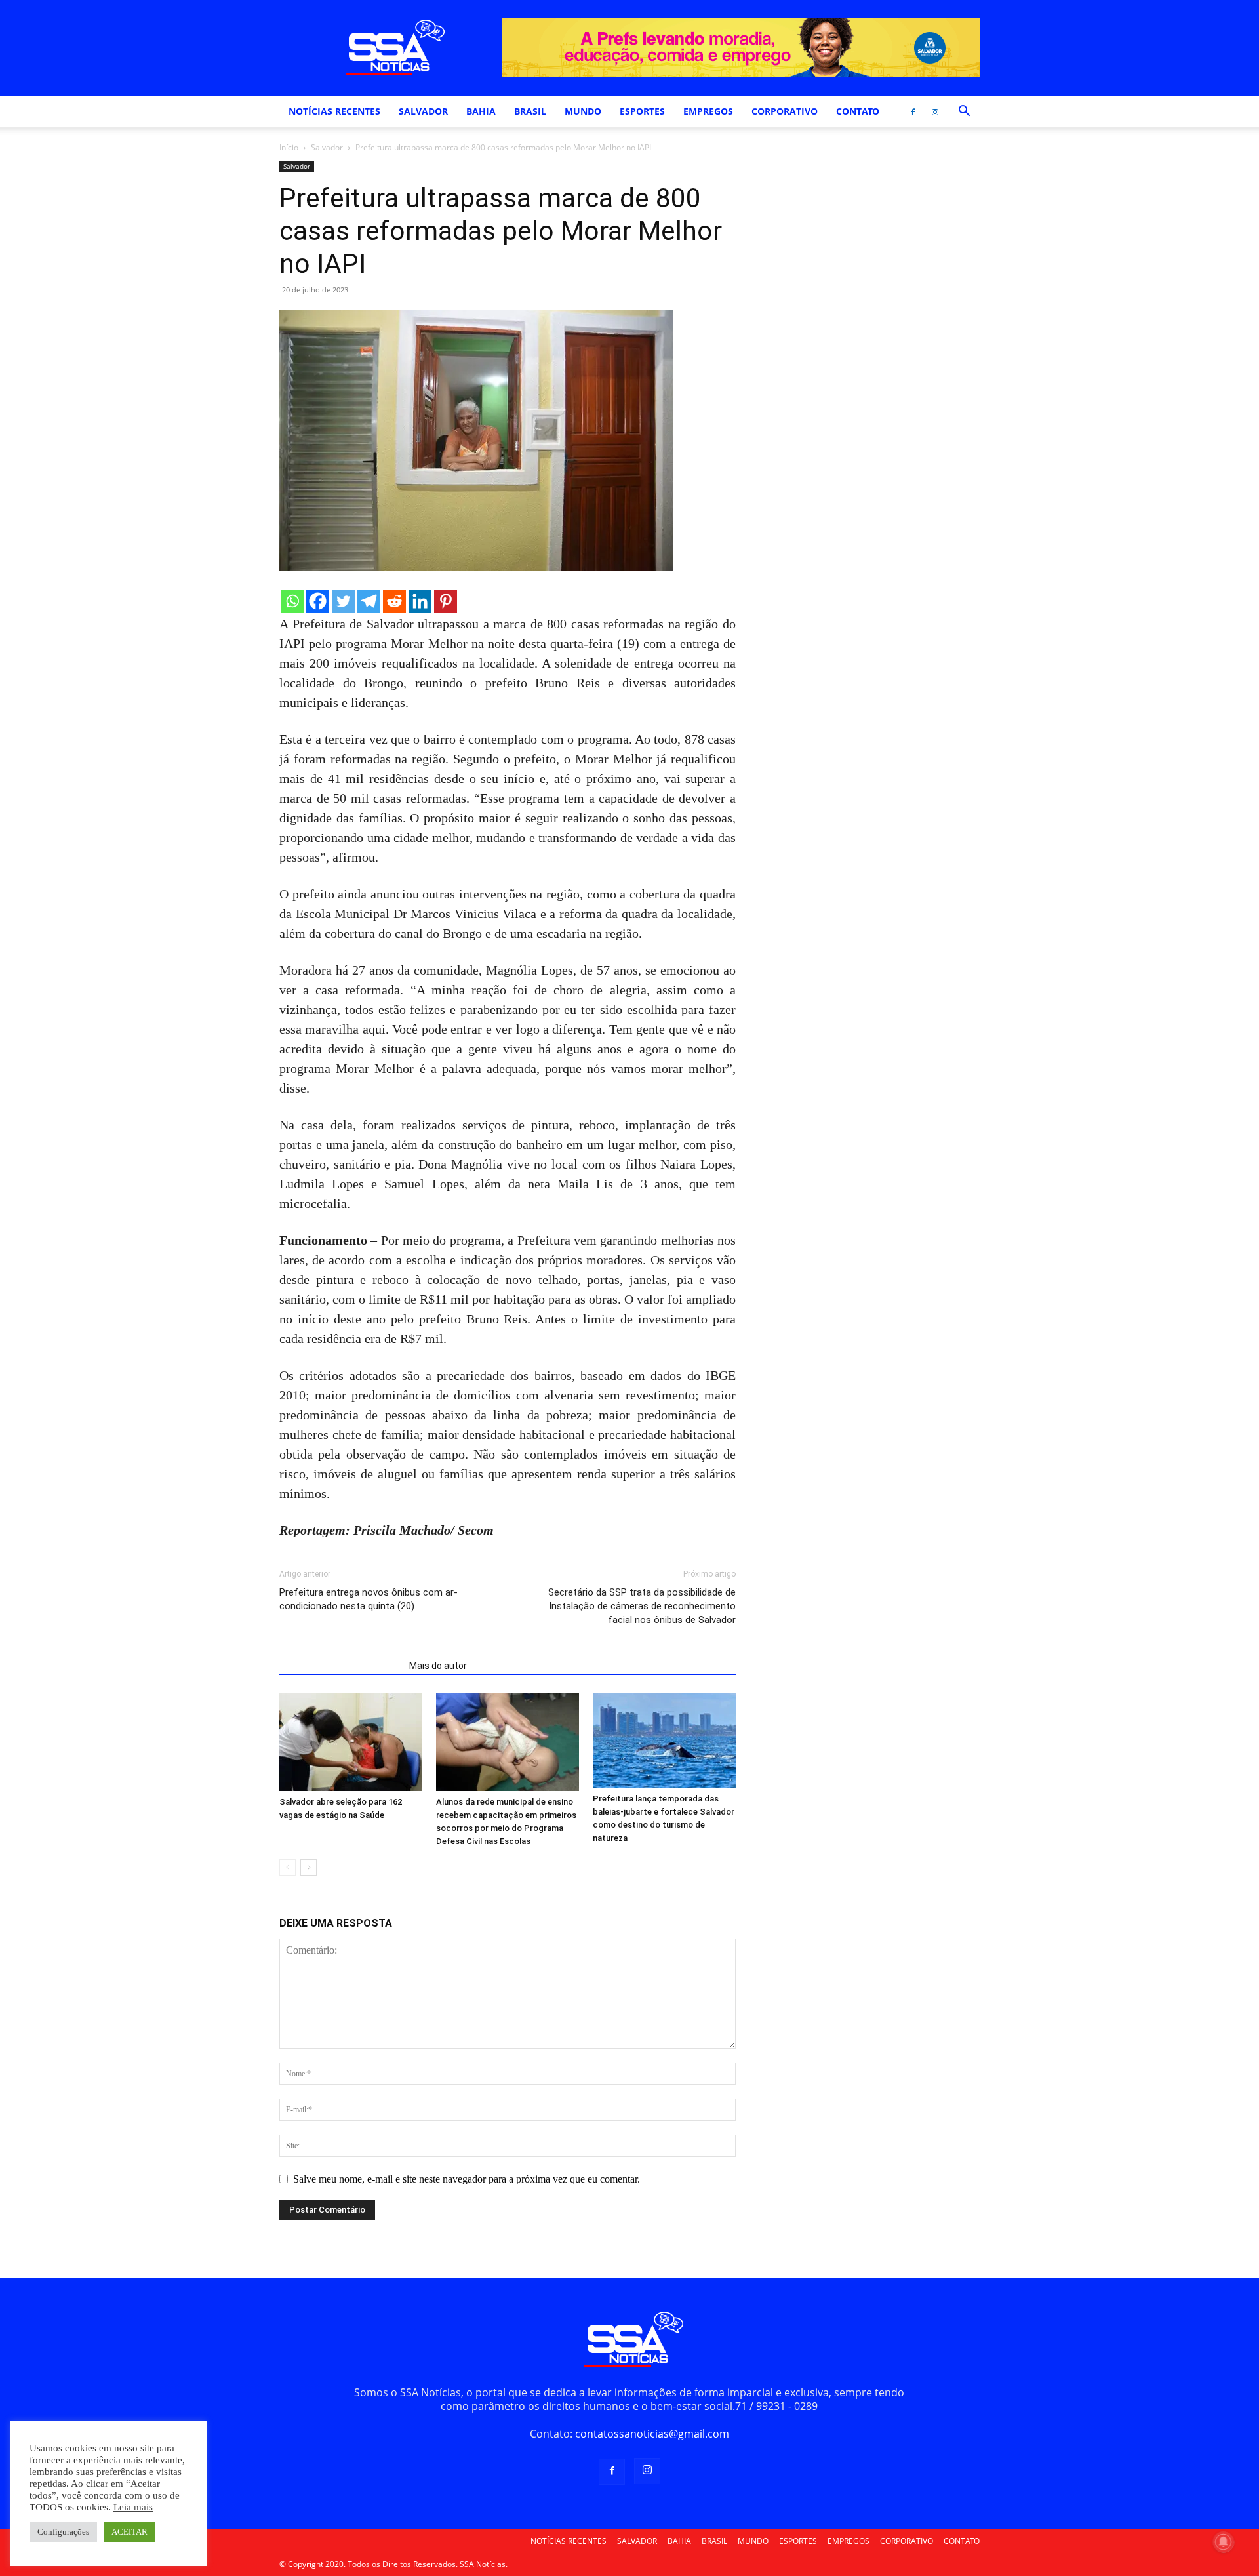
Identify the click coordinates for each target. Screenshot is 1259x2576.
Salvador (327, 147)
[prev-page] (288, 1867)
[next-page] (309, 1867)
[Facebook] (913, 111)
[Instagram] (935, 111)
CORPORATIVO (785, 111)
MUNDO (583, 111)
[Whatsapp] (292, 601)
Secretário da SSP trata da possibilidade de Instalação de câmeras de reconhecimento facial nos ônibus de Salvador (642, 1606)
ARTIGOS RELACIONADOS (340, 1666)
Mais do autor (438, 1666)
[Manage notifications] (1224, 2542)
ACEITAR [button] (130, 2532)
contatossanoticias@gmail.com (652, 2434)
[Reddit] (394, 601)
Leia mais (133, 2507)
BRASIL (530, 111)
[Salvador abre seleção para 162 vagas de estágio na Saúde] (351, 1742)
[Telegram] (369, 601)
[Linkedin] (420, 601)
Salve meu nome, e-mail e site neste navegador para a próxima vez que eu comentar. (467, 2179)
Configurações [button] (63, 2532)
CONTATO (858, 111)
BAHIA (481, 111)
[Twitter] (343, 601)
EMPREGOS (708, 111)
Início (289, 147)
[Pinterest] (446, 601)
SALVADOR (423, 111)
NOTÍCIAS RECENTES (334, 111)
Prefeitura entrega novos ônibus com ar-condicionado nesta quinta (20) (369, 1599)
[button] (964, 112)
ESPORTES (642, 111)
